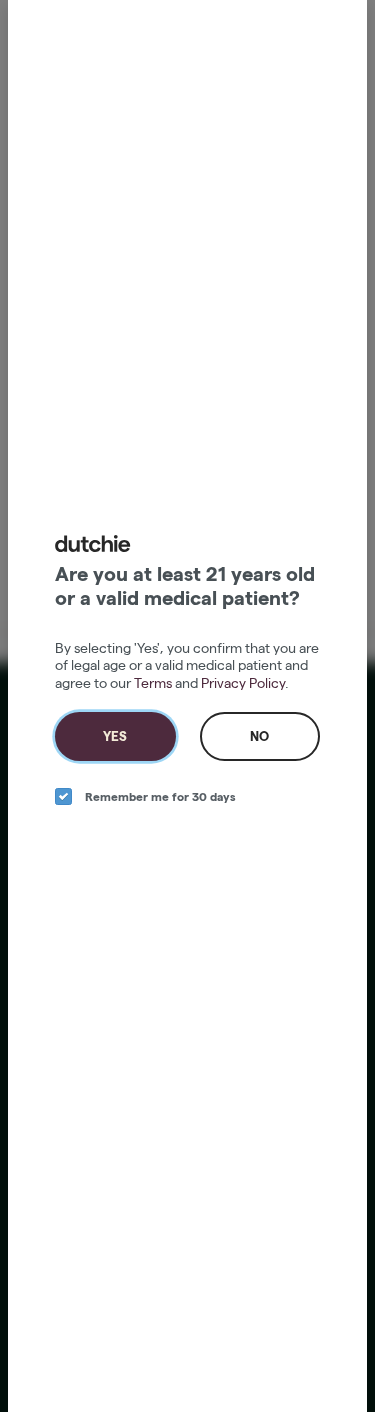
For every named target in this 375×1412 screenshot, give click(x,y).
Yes (115, 736)
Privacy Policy (243, 683)
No (259, 736)
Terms (153, 683)
